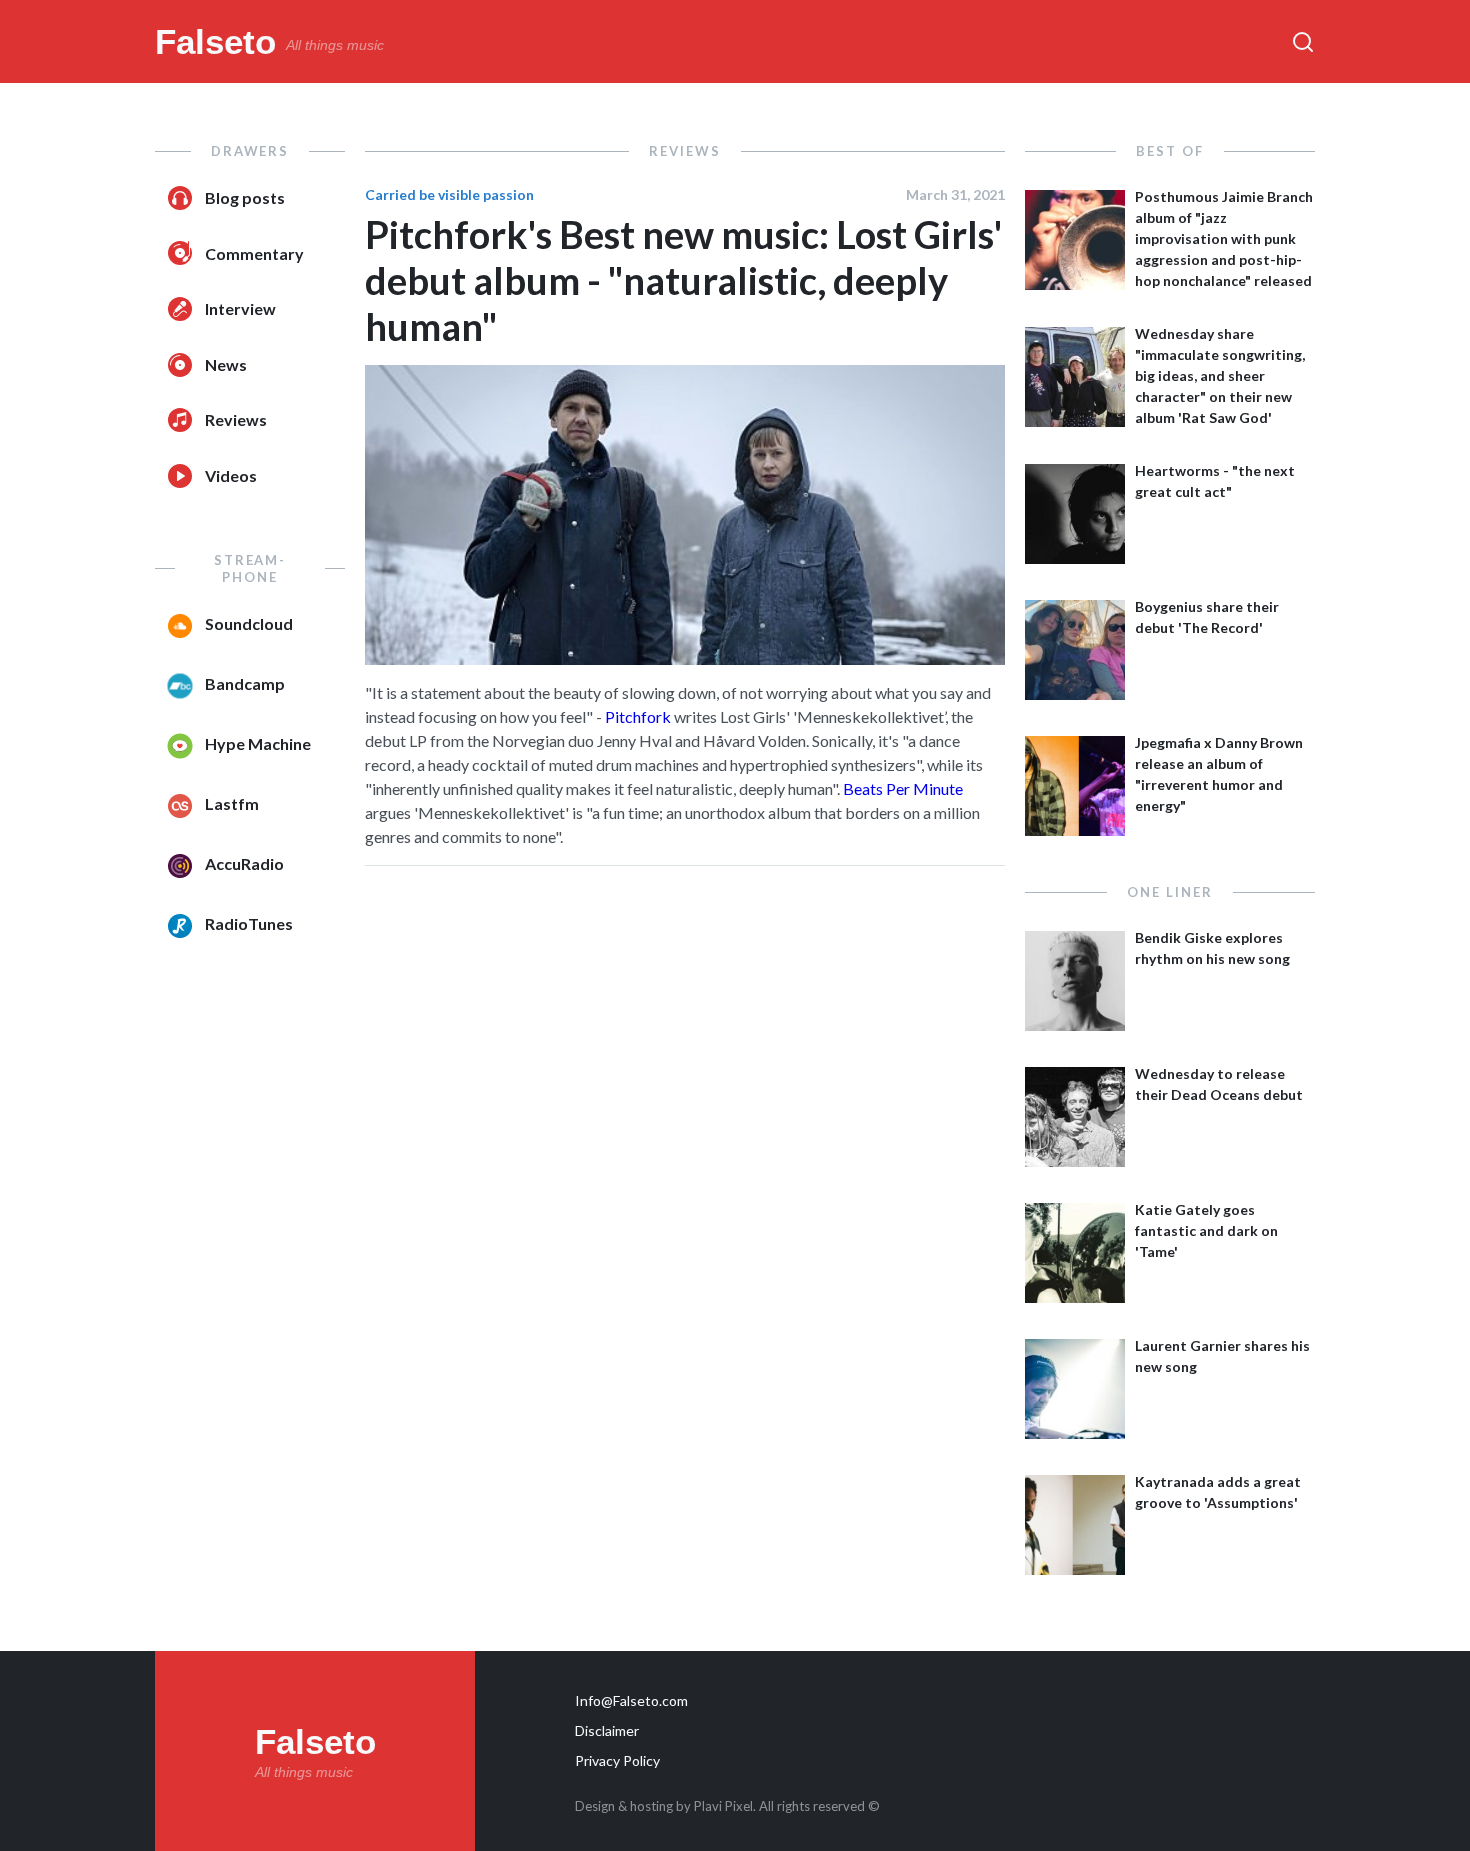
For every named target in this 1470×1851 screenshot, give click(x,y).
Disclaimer (607, 1730)
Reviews (236, 419)
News (226, 364)
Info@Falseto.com (631, 1700)
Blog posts (245, 197)
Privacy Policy (617, 1760)
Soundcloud (249, 623)
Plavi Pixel (723, 1806)
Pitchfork (638, 716)
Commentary (254, 253)
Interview (240, 308)
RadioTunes (249, 923)
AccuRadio (244, 863)
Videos (231, 475)
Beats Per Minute (903, 788)
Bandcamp (245, 683)
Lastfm (232, 803)
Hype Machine (258, 743)
